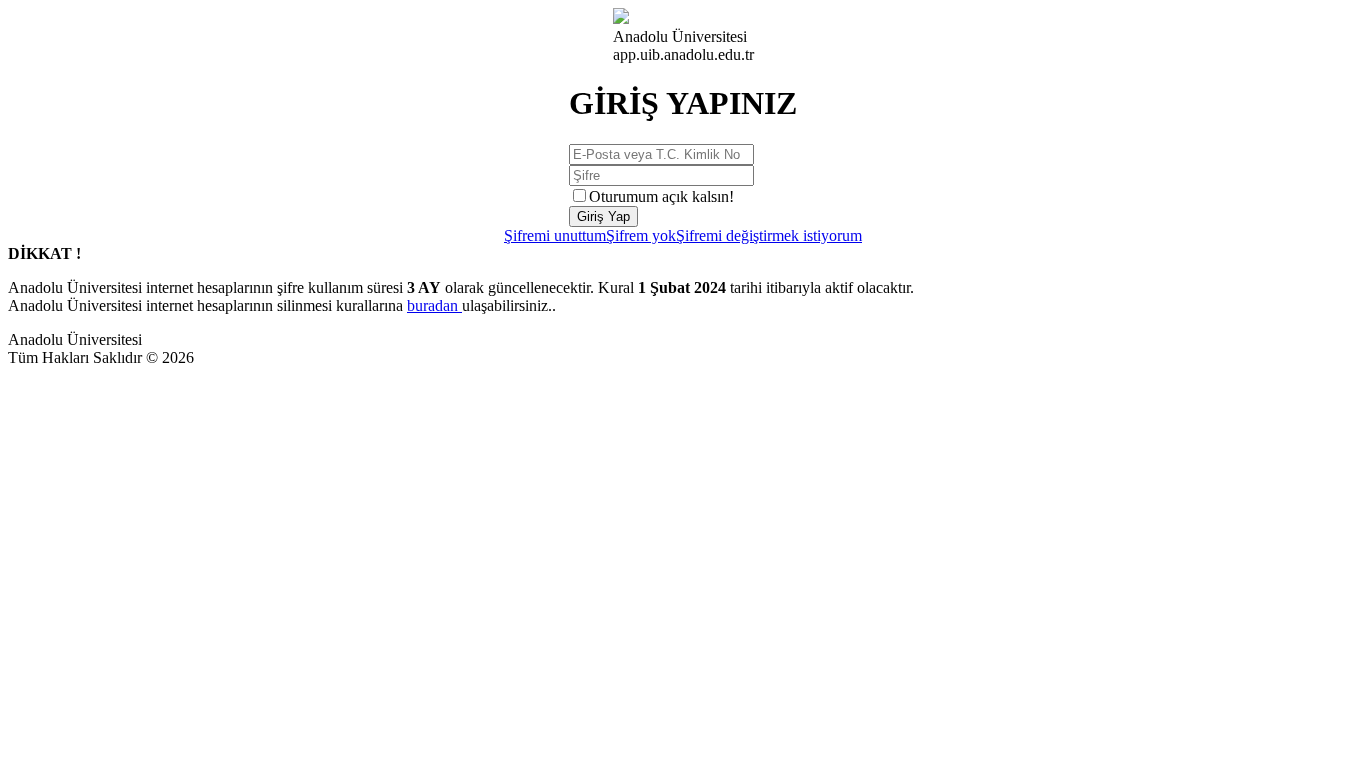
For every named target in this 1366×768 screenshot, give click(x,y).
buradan (434, 305)
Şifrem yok (641, 235)
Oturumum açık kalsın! (661, 196)
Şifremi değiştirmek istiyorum (769, 235)
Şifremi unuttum (555, 235)
